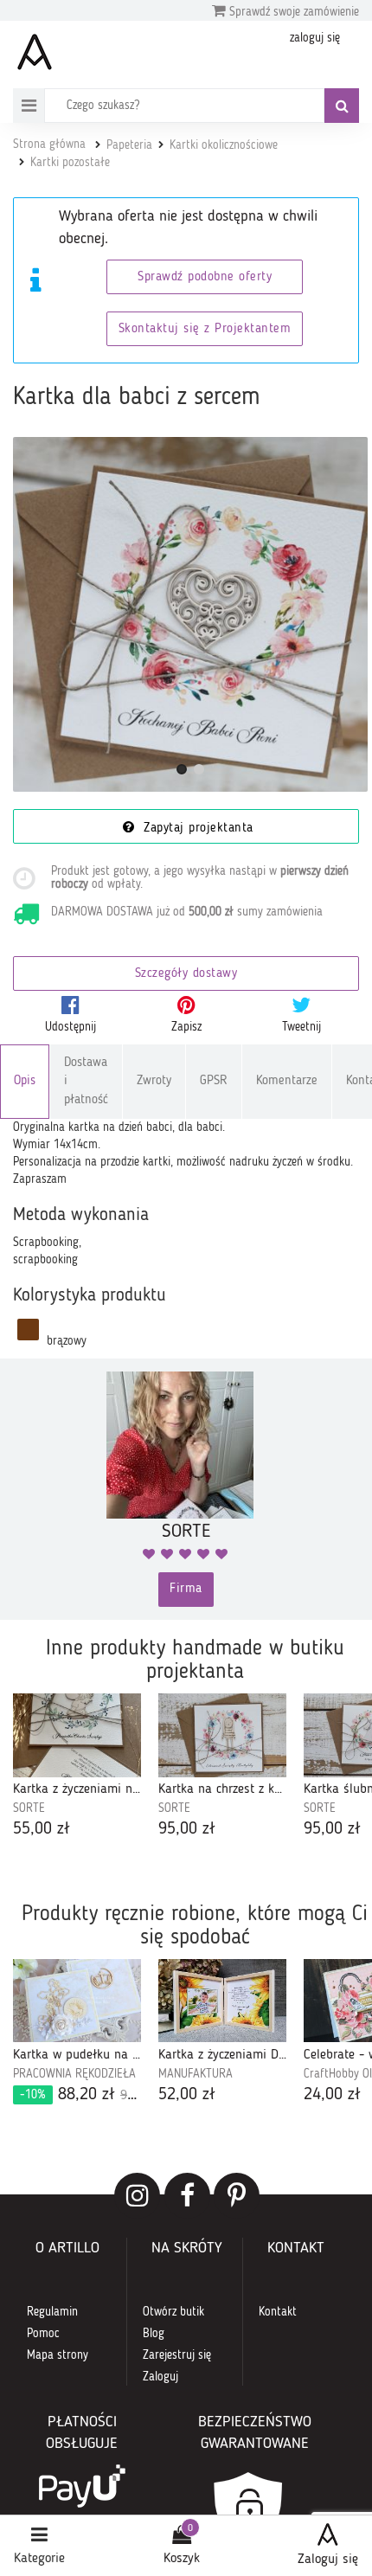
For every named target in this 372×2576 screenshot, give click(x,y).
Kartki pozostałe (70, 163)
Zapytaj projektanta (196, 829)
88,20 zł (80, 2095)
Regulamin (52, 2312)
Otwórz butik (173, 2312)
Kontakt (278, 2312)
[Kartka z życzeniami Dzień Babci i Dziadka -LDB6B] (222, 2001)
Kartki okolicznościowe (224, 145)
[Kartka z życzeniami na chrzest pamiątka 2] (77, 1735)
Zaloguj (160, 2377)
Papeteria (129, 145)
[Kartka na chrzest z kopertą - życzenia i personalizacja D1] (222, 1735)
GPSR (214, 1081)
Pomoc (43, 2334)
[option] (77, 1768)
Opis (25, 1081)
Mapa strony (58, 2355)
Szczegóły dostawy (186, 974)
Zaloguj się (328, 2560)
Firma (186, 1589)
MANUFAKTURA (196, 2074)
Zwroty (154, 1081)
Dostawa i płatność (86, 1082)
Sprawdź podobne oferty (205, 277)
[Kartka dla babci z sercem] (190, 614)
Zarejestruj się (177, 2355)
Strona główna (49, 145)
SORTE (29, 1808)
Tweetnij (301, 1027)
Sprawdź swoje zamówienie (292, 12)
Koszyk (182, 2559)
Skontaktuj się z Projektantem (205, 329)
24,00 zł (332, 2095)
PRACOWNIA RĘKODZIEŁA (74, 2074)
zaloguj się (315, 38)
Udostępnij (71, 1027)
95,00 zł (187, 1829)
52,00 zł (187, 2095)
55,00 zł (42, 1829)
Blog (154, 2334)
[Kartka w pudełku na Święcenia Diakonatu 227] (77, 2001)
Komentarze (287, 1081)
